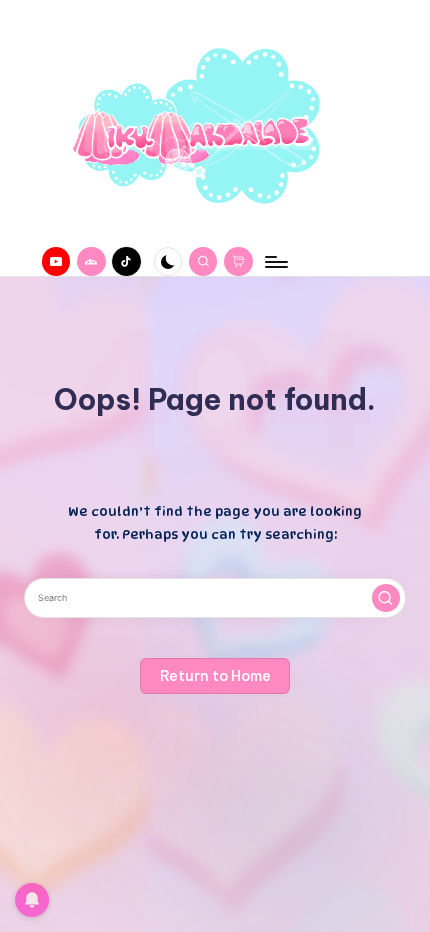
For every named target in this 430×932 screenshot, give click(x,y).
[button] (386, 598)
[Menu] (275, 261)
